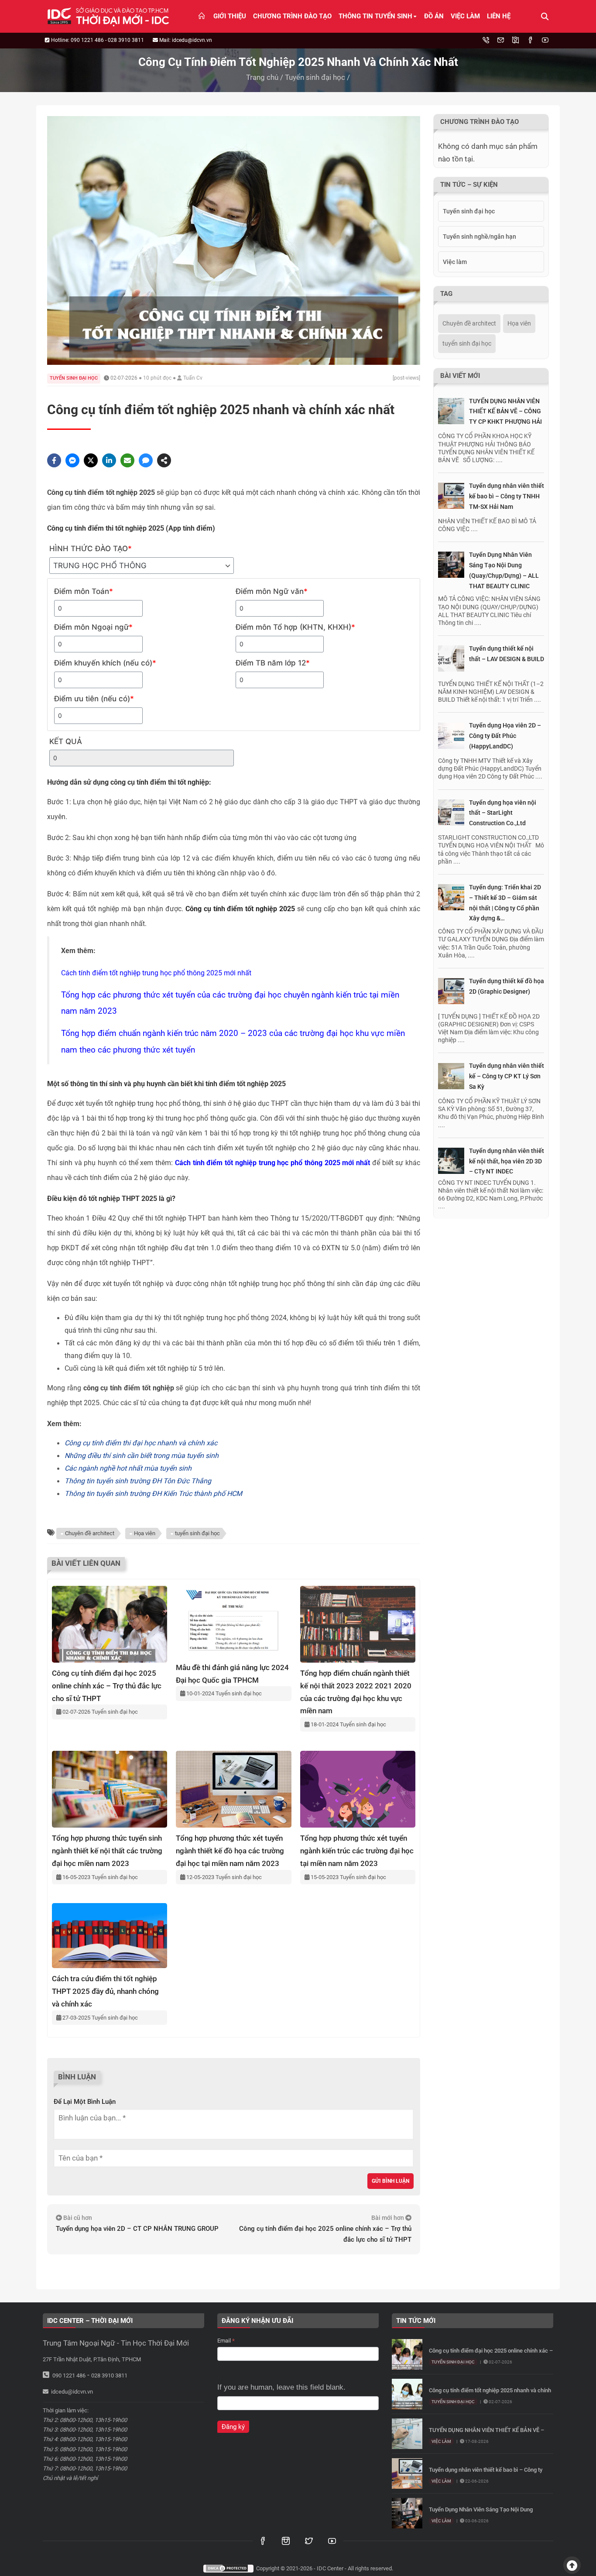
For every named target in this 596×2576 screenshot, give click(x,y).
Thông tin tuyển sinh (375, 16)
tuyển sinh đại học (197, 1533)
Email (226, 2341)
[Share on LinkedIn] (109, 460)
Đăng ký (233, 2427)
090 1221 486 (87, 40)
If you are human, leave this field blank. (281, 2387)
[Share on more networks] (164, 460)
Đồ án (434, 16)
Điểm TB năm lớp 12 (273, 663)
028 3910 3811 (126, 40)
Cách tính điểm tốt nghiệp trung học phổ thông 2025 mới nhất (156, 973)
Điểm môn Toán (84, 591)
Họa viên (145, 1533)
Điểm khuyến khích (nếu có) (105, 663)
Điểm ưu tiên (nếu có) (94, 699)
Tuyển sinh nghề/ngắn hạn (480, 237)
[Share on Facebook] (54, 460)
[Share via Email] (127, 460)
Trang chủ (262, 77)
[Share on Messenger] (72, 460)
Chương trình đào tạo (292, 16)
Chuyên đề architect (90, 1533)
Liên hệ (499, 16)
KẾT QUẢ (66, 741)
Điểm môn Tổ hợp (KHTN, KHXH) (295, 627)
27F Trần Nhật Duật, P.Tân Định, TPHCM (92, 2359)
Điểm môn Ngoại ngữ (93, 627)
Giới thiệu (230, 16)
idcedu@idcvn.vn (192, 40)
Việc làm (465, 16)
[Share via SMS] (146, 460)
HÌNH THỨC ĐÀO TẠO (91, 549)
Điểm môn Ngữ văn (272, 591)
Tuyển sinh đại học (315, 77)
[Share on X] (91, 460)
